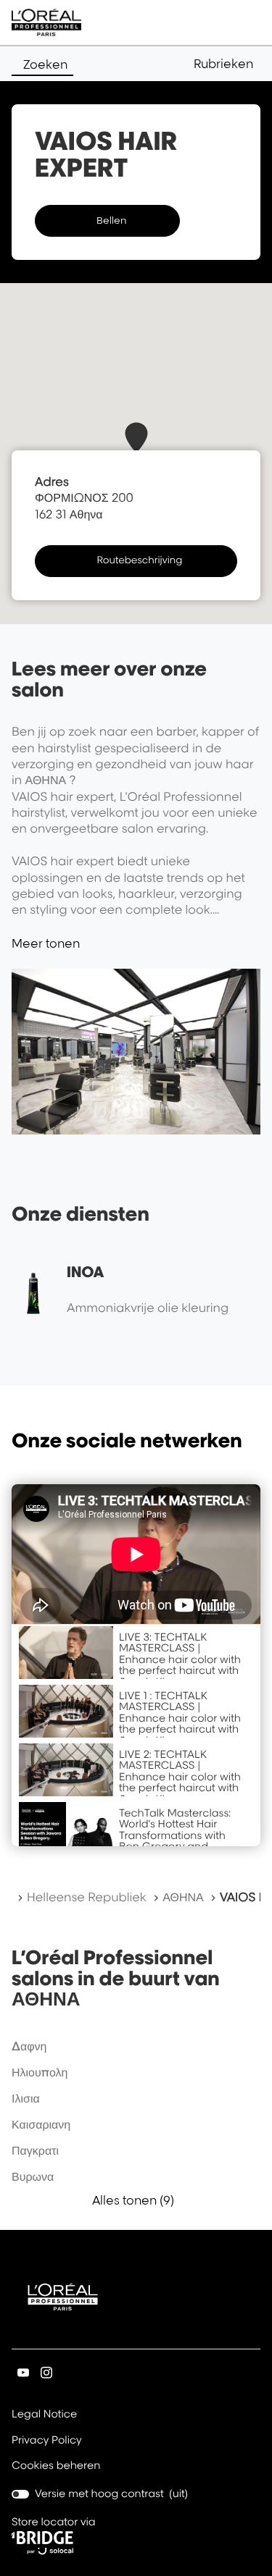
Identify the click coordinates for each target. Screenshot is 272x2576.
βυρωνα (33, 2176)
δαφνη (29, 2046)
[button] (227, 64)
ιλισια (26, 2098)
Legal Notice (44, 2415)
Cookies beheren (56, 2466)
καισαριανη (41, 2124)
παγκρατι (35, 2150)
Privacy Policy (47, 2441)
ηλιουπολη (40, 2072)
